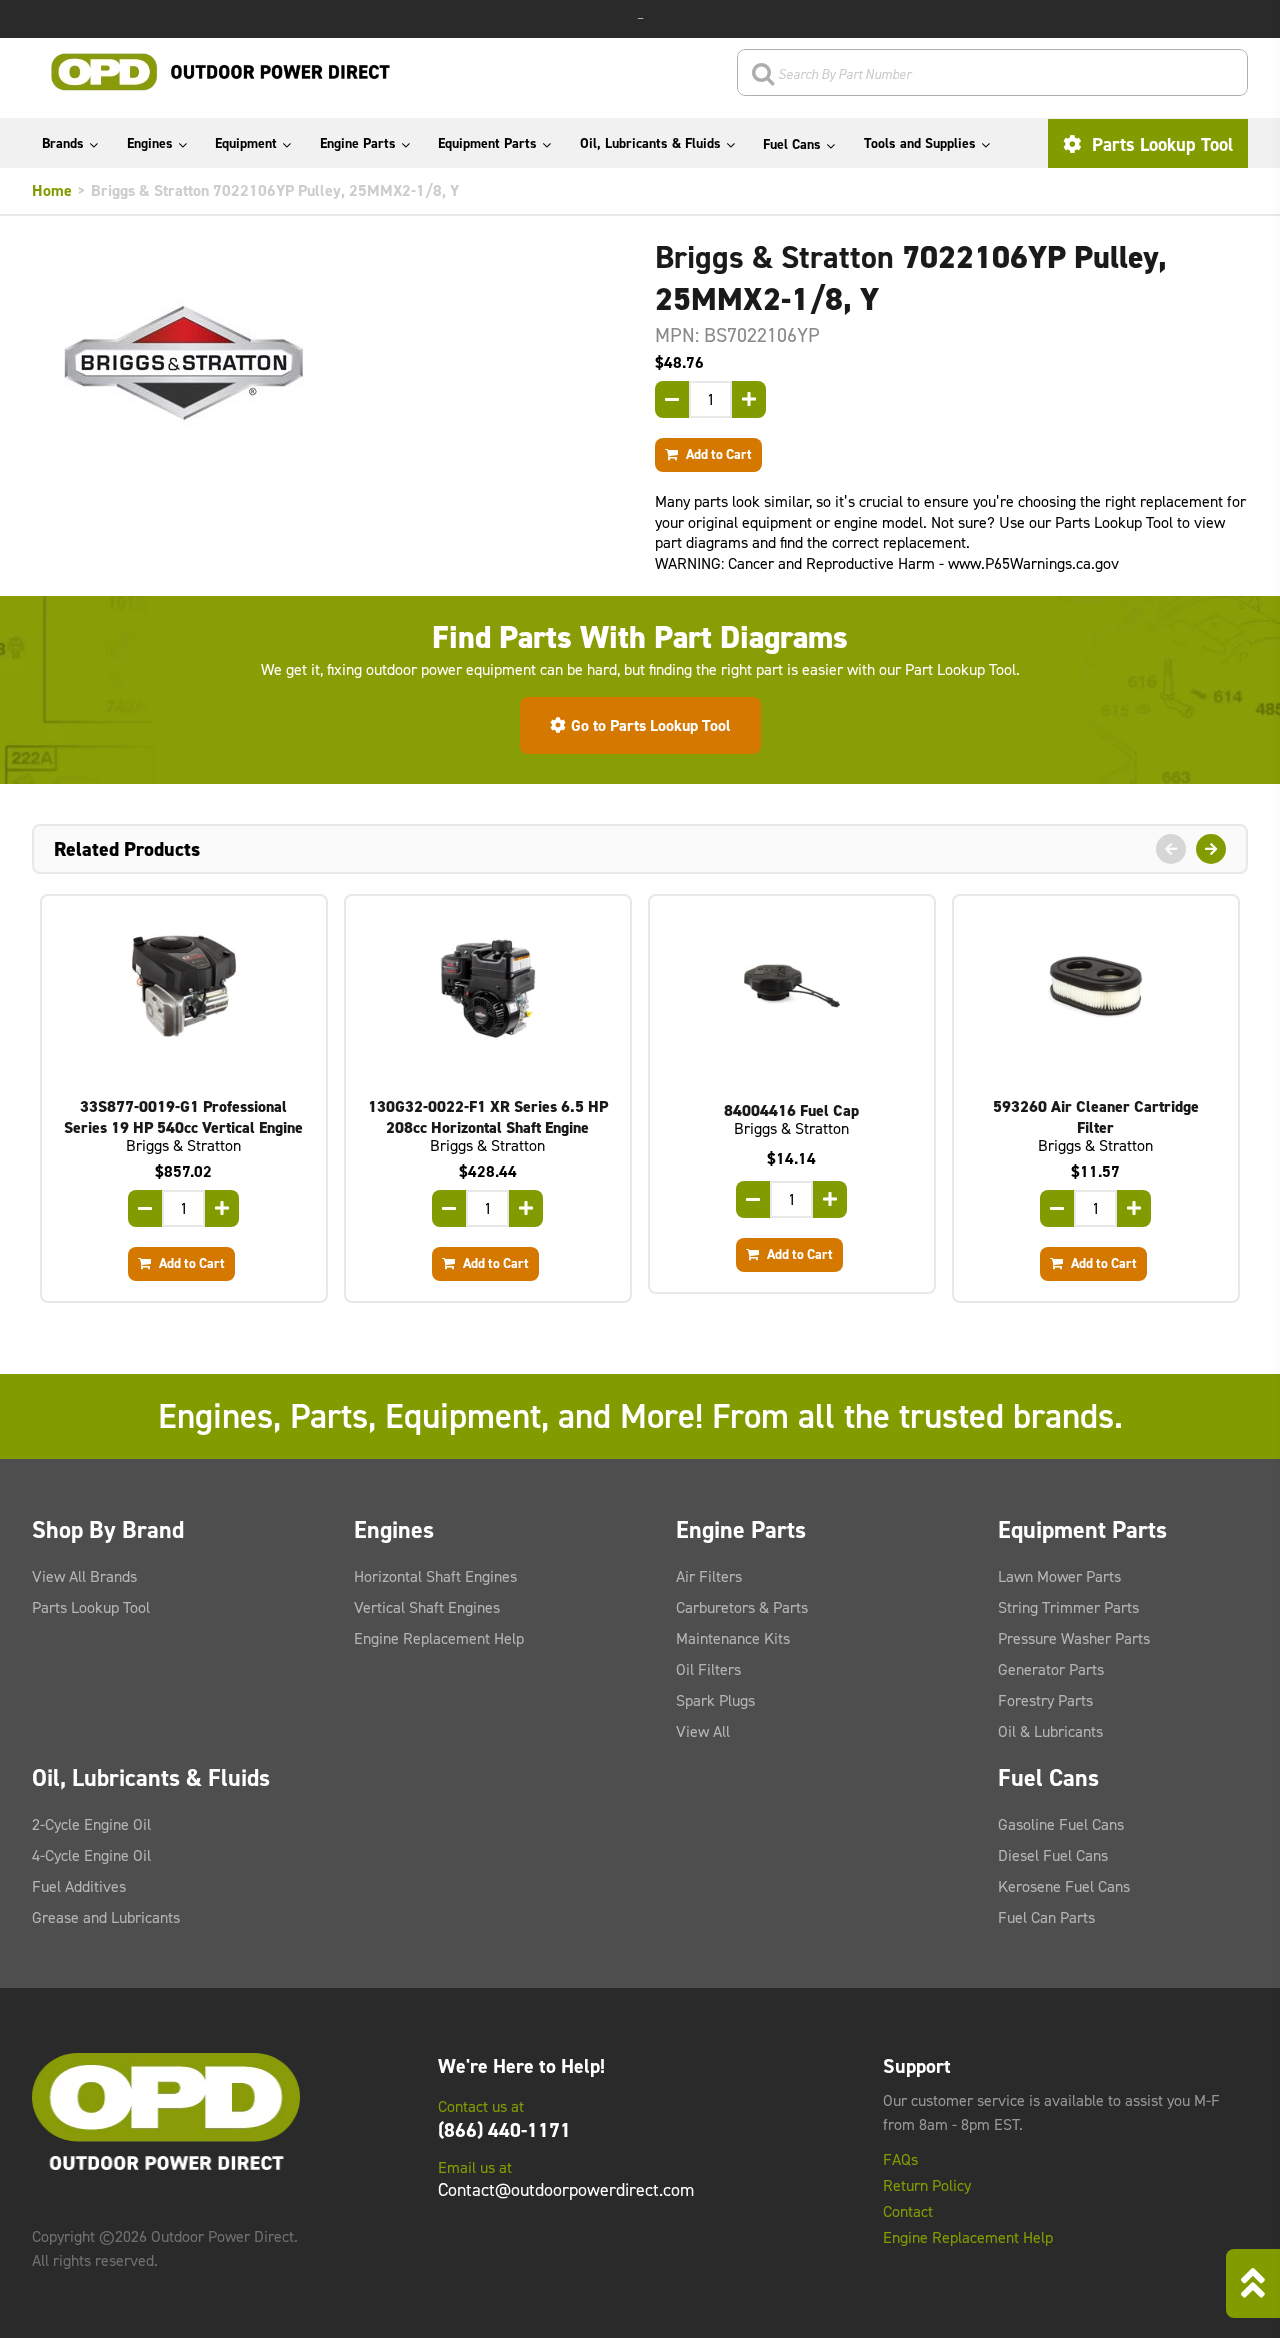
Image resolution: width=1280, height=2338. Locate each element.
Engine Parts (358, 143)
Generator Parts (1051, 1669)
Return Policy (927, 2186)
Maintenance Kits (733, 1638)
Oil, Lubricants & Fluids (650, 143)
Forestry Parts (1045, 1700)
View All (703, 1731)
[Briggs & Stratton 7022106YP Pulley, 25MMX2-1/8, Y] (328, 363)
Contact (908, 2212)
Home (52, 190)
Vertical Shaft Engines (427, 1607)
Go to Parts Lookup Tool (651, 725)
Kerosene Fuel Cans (1064, 1886)
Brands (63, 143)
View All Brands (84, 1576)
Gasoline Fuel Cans (1061, 1824)
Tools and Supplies (920, 143)
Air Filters (709, 1576)
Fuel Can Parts (1046, 1917)
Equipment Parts (487, 143)
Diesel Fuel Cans (1053, 1855)
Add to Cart (717, 454)
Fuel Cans (792, 144)
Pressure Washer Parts (1074, 1638)
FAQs (900, 2160)
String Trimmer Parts (1068, 1607)
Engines (150, 143)
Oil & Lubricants (1050, 1731)
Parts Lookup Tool (1160, 144)
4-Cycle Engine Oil (91, 1855)
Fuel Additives (79, 1886)
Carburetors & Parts (742, 1607)
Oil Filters (708, 1669)
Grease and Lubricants (106, 1917)
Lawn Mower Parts (1059, 1576)
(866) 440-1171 (504, 2130)
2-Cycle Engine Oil (91, 1824)
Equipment (246, 143)
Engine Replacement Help (439, 1638)
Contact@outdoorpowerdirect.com (566, 2190)
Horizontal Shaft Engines (435, 1576)
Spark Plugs (715, 1700)
